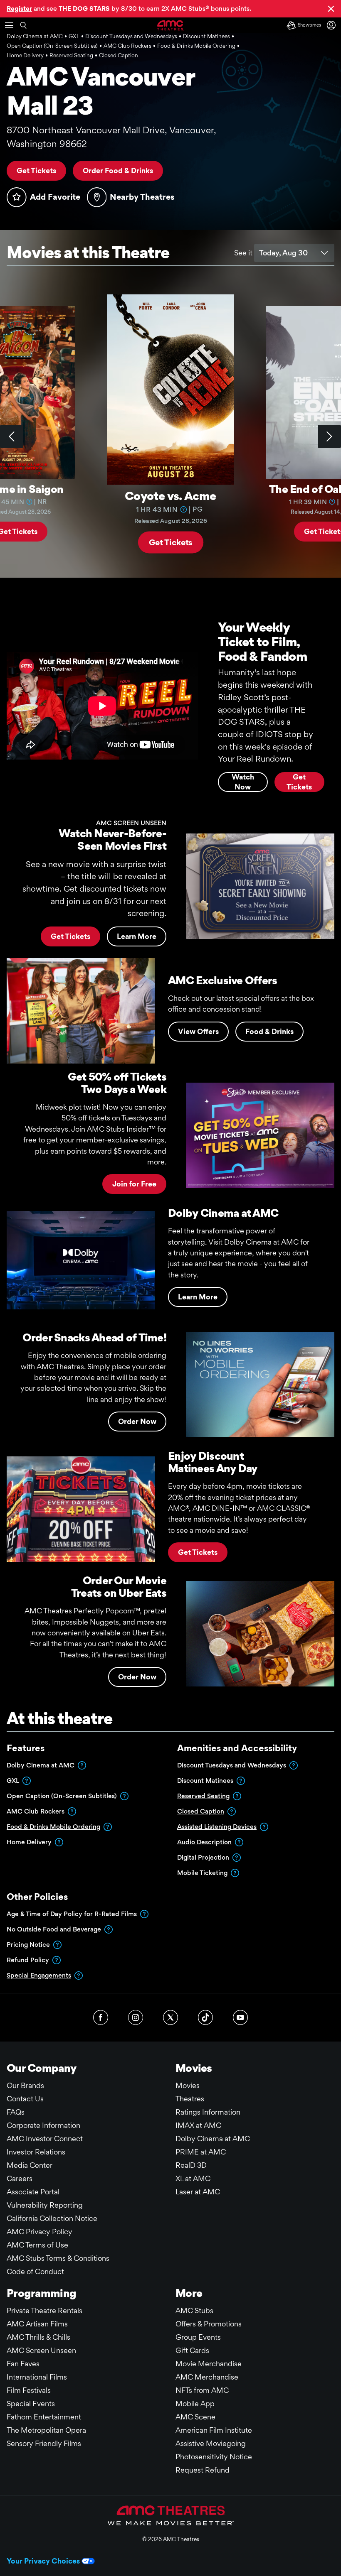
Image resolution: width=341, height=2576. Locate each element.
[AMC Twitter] (170, 2017)
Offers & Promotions (209, 2324)
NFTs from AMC (202, 2390)
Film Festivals (29, 2390)
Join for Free (134, 1184)
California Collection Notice (52, 2218)
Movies (188, 2085)
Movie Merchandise (209, 2364)
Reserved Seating (203, 1796)
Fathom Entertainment (44, 2417)
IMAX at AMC (198, 2125)
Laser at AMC (198, 2192)
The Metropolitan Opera (46, 2430)
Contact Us (25, 2099)
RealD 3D (191, 2165)
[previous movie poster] (12, 436)
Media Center (30, 2165)
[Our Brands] (171, 2515)
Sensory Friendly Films (44, 2443)
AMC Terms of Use (37, 2245)
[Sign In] (333, 25)
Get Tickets (36, 170)
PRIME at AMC (201, 2152)
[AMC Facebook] (101, 2017)
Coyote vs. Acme (170, 495)
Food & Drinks (269, 1031)
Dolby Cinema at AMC (41, 1765)
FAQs (16, 2112)
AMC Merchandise (207, 2377)
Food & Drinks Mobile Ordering (53, 1827)
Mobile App (195, 2403)
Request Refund (203, 2470)
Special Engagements (39, 1975)
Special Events (31, 2403)
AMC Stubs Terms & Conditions (58, 2258)
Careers (20, 2178)
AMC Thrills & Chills (38, 2337)
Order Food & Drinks (118, 170)
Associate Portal (33, 2192)
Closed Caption (201, 1811)
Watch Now (243, 782)
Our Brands (25, 2085)
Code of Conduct (35, 2271)
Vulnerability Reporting (45, 2205)
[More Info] (29, 502)
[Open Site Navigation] (9, 25)
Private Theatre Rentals (44, 2310)
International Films (37, 2377)
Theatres (190, 2099)
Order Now (137, 1421)
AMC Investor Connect (45, 2138)
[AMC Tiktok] (205, 2017)
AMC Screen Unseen (41, 2350)
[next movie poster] (329, 436)
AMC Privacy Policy (40, 2232)
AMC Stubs (194, 2310)
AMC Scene (195, 2417)
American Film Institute (214, 2430)
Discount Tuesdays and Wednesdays (232, 1765)
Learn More (137, 936)
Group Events (198, 2337)
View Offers (198, 1031)
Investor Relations (36, 2152)
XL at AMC (193, 2178)
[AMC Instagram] (136, 2017)
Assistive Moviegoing (211, 2443)
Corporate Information (43, 2125)
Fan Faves (23, 2364)
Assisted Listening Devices (217, 1827)
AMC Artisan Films (37, 2324)
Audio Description (204, 1842)
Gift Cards (192, 2350)
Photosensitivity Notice (214, 2457)
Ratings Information (208, 2112)
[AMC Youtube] (240, 2017)
